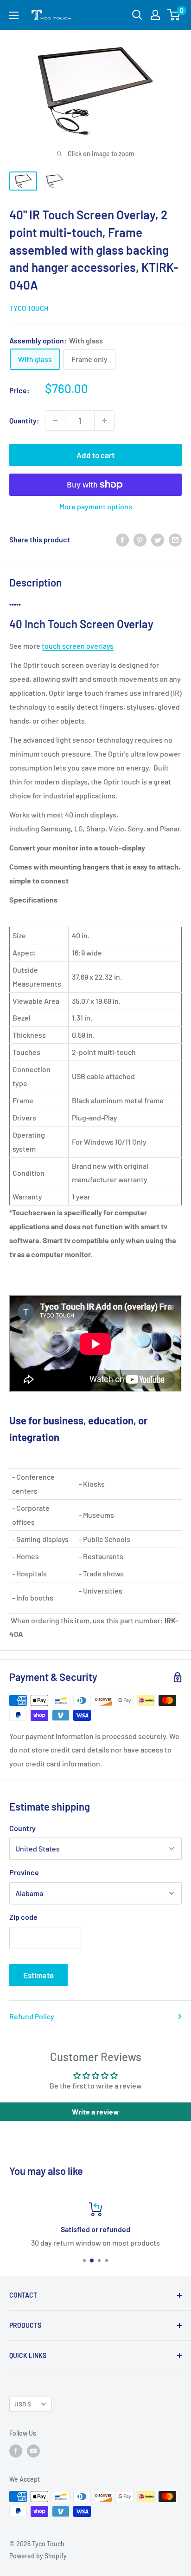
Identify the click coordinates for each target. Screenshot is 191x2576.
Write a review (95, 2112)
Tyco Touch (29, 308)
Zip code (23, 1917)
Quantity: (24, 420)
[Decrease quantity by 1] (55, 421)
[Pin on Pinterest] (140, 539)
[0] (174, 15)
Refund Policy (32, 2016)
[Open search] (137, 15)
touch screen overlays (78, 646)
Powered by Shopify (38, 2556)
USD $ (23, 2404)
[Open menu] (14, 15)
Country (22, 1828)
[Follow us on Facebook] (16, 2451)
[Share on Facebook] (122, 539)
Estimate (38, 1975)
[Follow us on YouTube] (33, 2451)
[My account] (155, 15)
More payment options (96, 506)
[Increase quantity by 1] (104, 421)
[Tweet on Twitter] (158, 539)
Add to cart (95, 455)
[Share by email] (175, 539)
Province (24, 1872)
